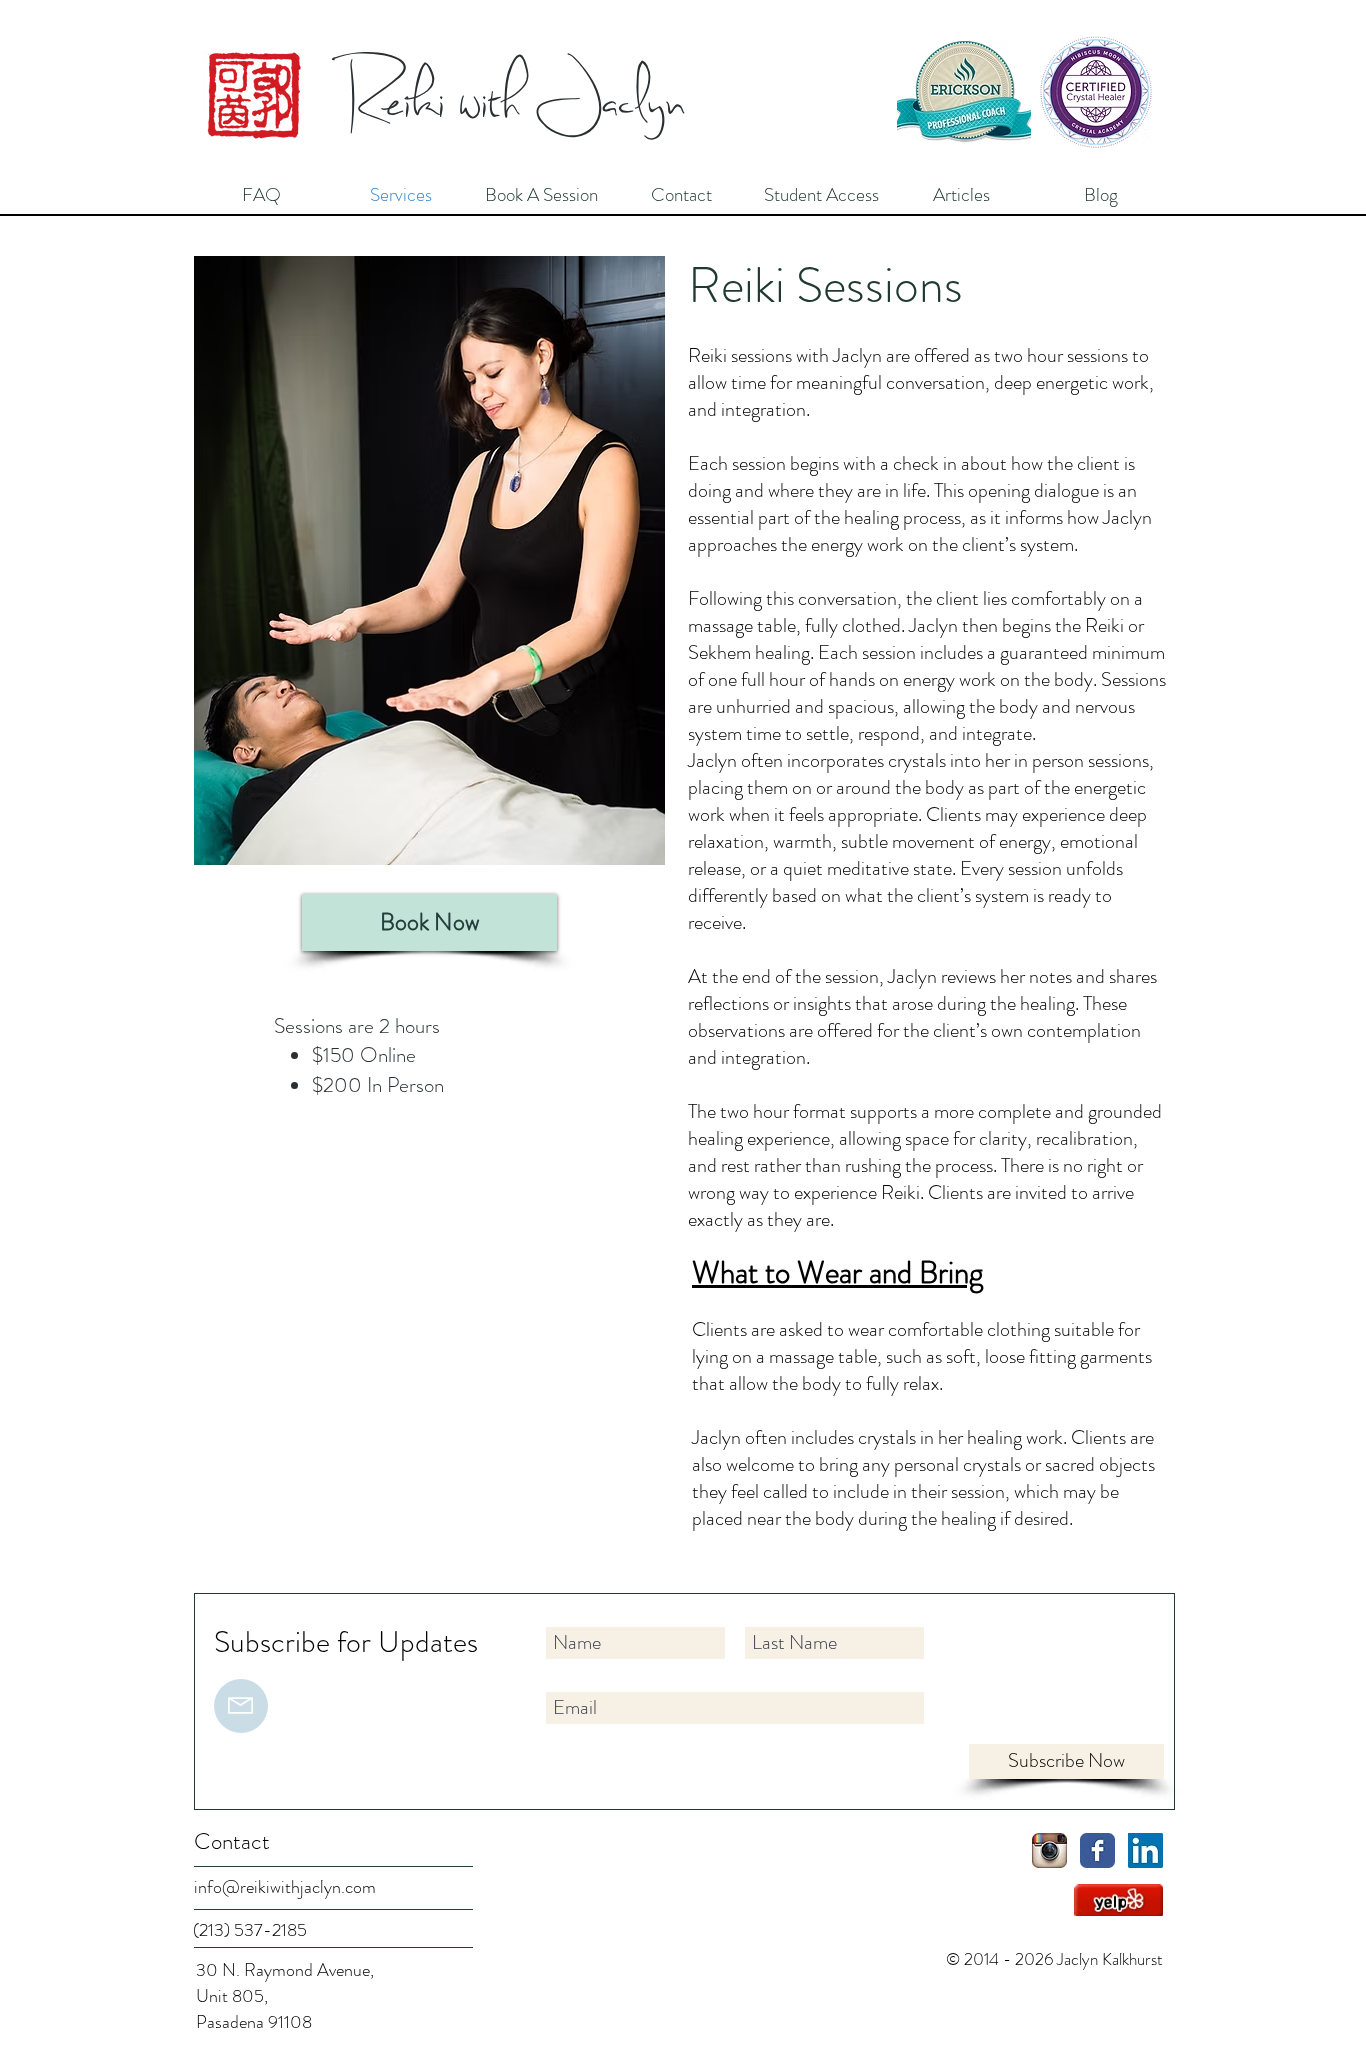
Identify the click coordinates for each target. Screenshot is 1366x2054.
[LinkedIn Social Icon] (1145, 1850)
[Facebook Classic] (1097, 1850)
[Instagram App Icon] (1049, 1850)
